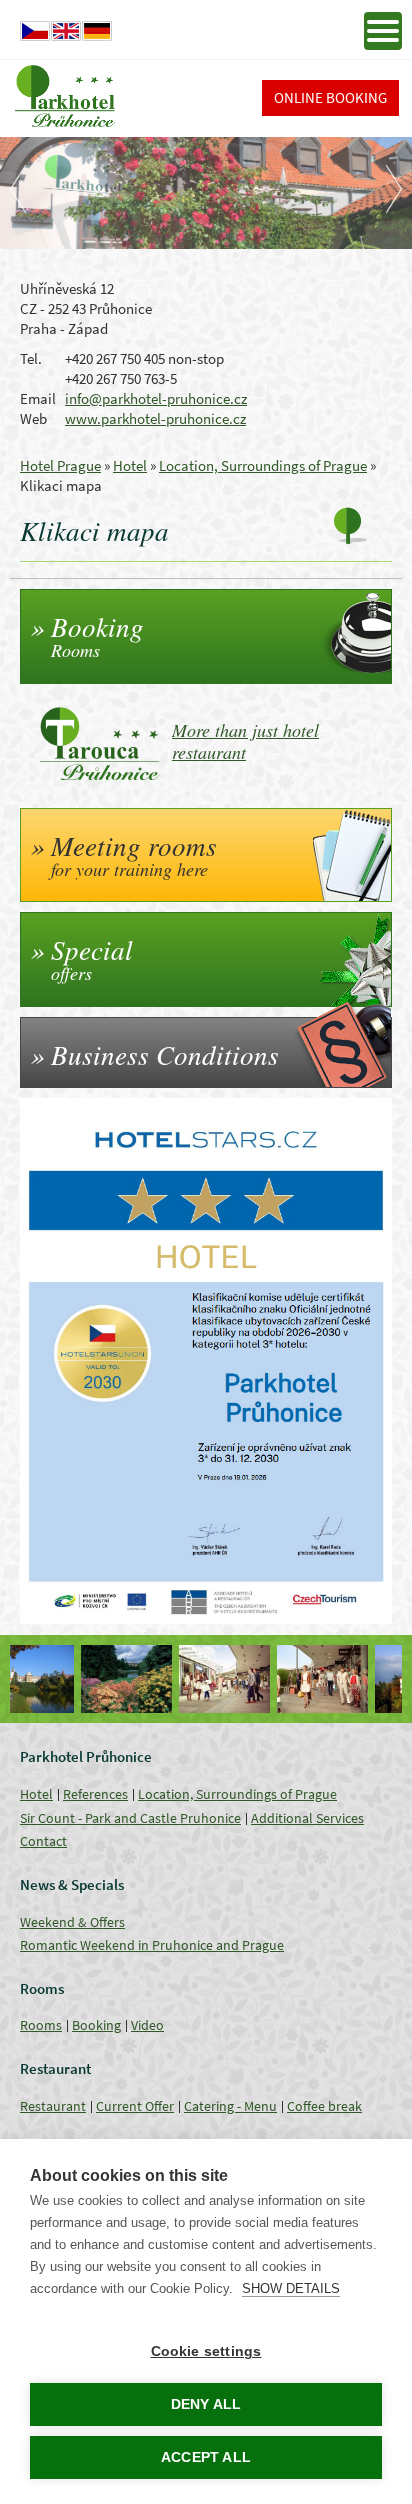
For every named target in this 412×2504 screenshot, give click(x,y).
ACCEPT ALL (206, 2457)
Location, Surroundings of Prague (263, 465)
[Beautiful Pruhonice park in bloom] (59, 1679)
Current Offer (135, 2106)
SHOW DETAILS (291, 2288)
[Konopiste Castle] (353, 1679)
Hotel (130, 465)
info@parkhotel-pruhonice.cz (156, 398)
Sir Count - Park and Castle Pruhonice (130, 1818)
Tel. (31, 358)
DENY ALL (206, 2404)
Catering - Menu (230, 2106)
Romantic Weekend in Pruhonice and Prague (152, 1945)
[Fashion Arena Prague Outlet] (157, 1679)
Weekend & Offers (72, 1922)
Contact (43, 1841)
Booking (96, 2025)
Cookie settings (206, 2351)
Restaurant (53, 2106)
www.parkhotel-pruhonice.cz (155, 418)
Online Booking (330, 97)
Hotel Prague (60, 465)
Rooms (41, 2025)
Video (147, 2025)
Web (33, 418)
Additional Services (307, 1818)
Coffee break (324, 2106)
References (95, 1794)
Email (38, 398)
